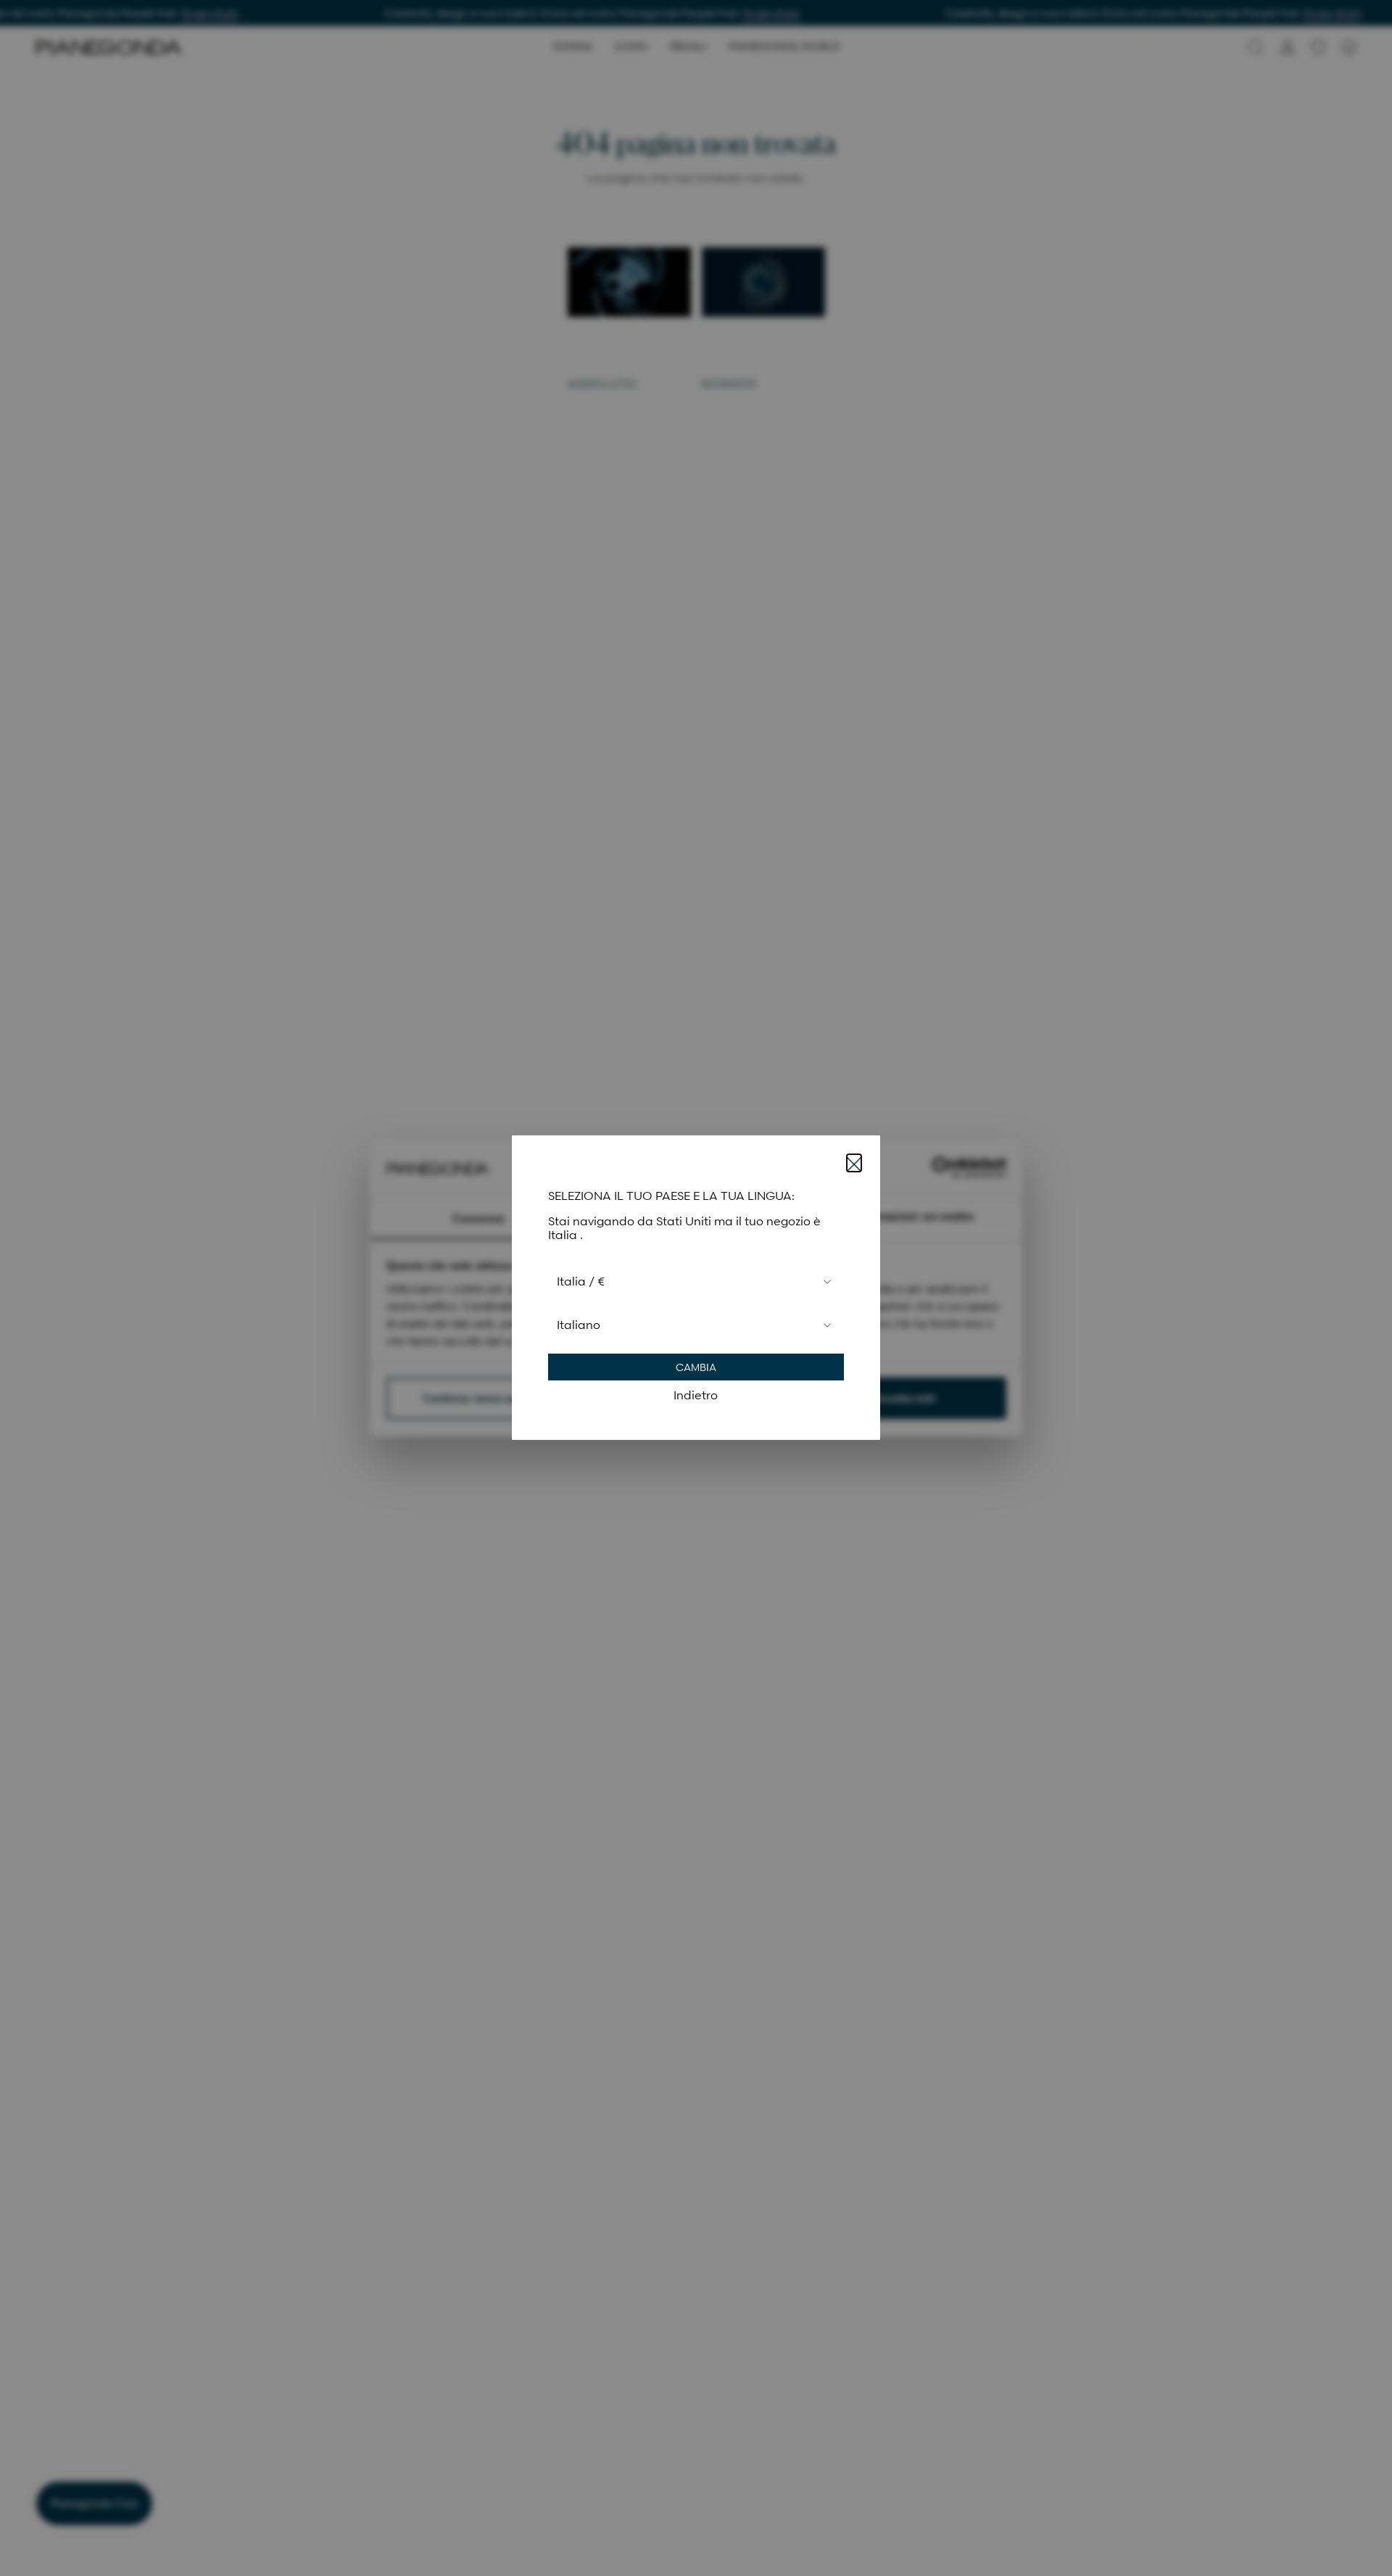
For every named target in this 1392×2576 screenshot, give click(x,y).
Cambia (696, 1368)
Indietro (696, 1396)
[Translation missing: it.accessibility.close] (854, 1163)
